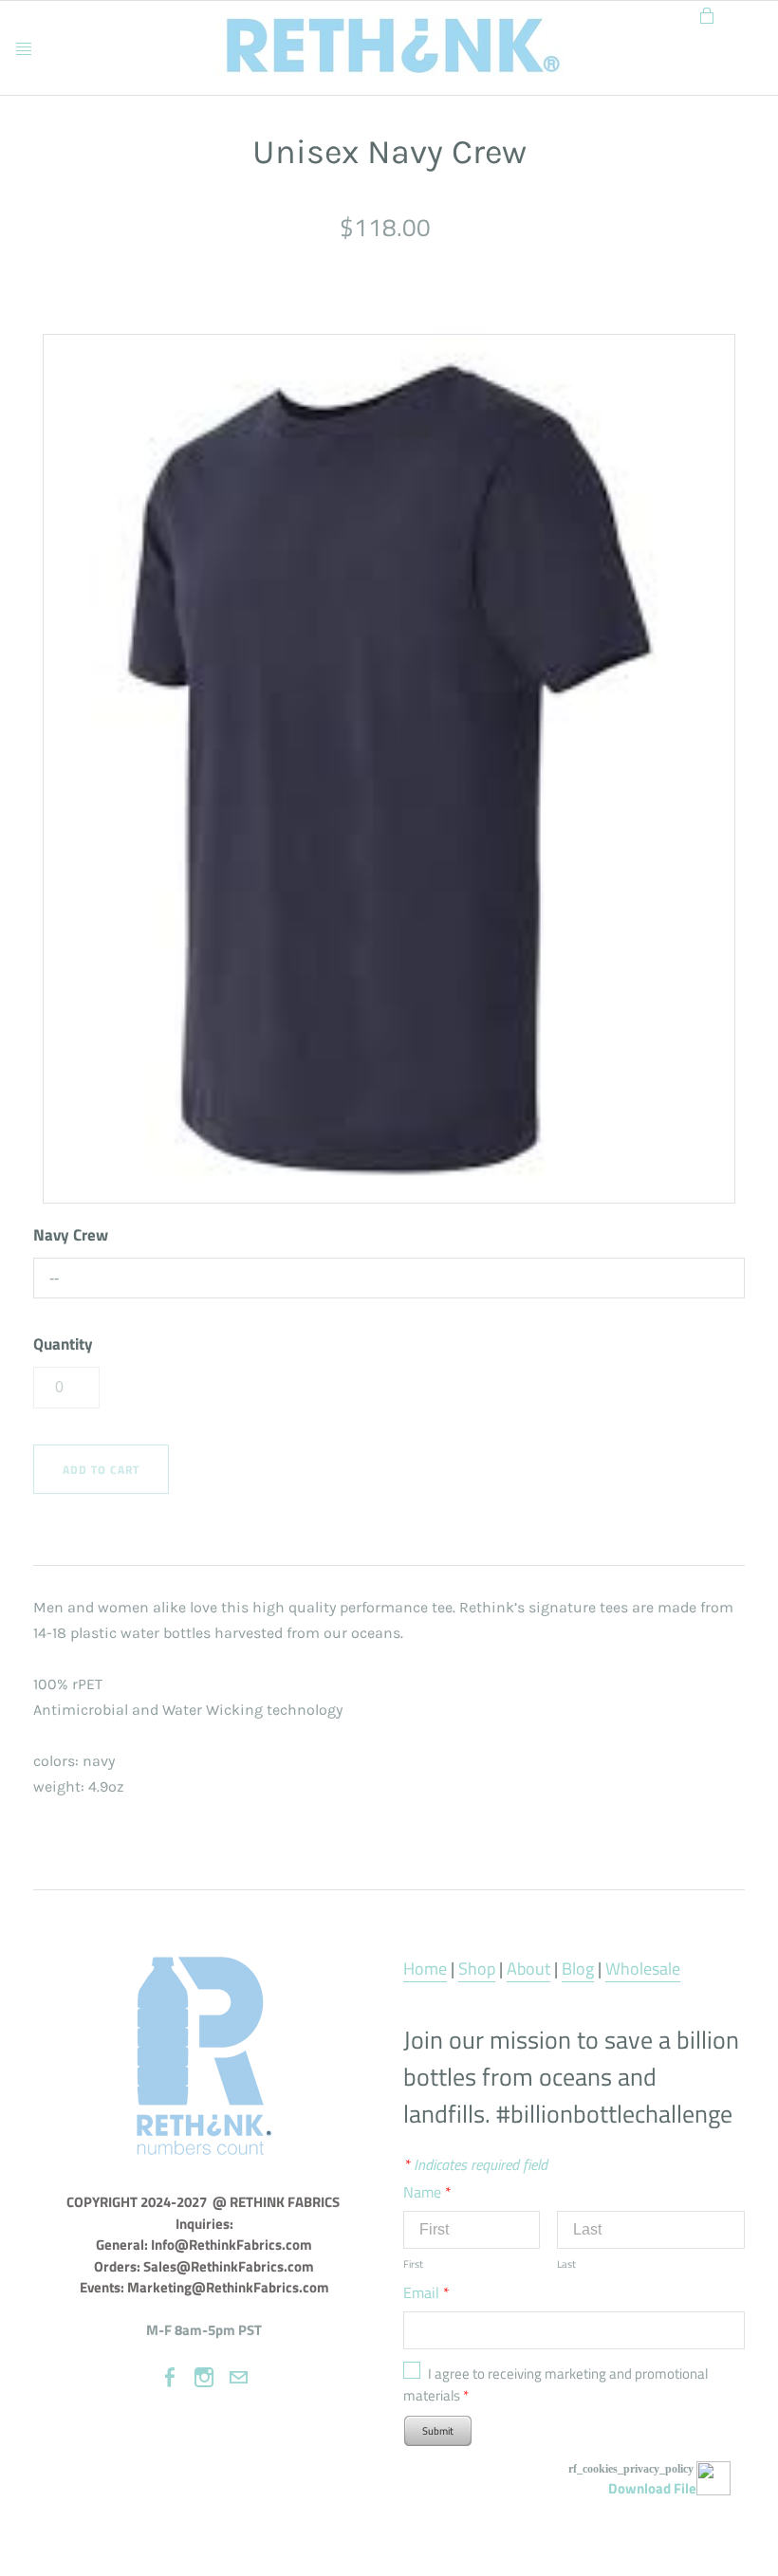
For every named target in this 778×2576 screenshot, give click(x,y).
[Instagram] (204, 2377)
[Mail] (238, 2377)
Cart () (707, 12)
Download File (652, 2488)
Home (425, 1969)
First (413, 2264)
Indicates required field (475, 2164)
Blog (578, 1969)
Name (427, 2192)
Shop (477, 1969)
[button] (101, 1470)
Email (426, 2292)
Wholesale (643, 1969)
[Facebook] (170, 2377)
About (528, 1969)
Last (566, 2264)
